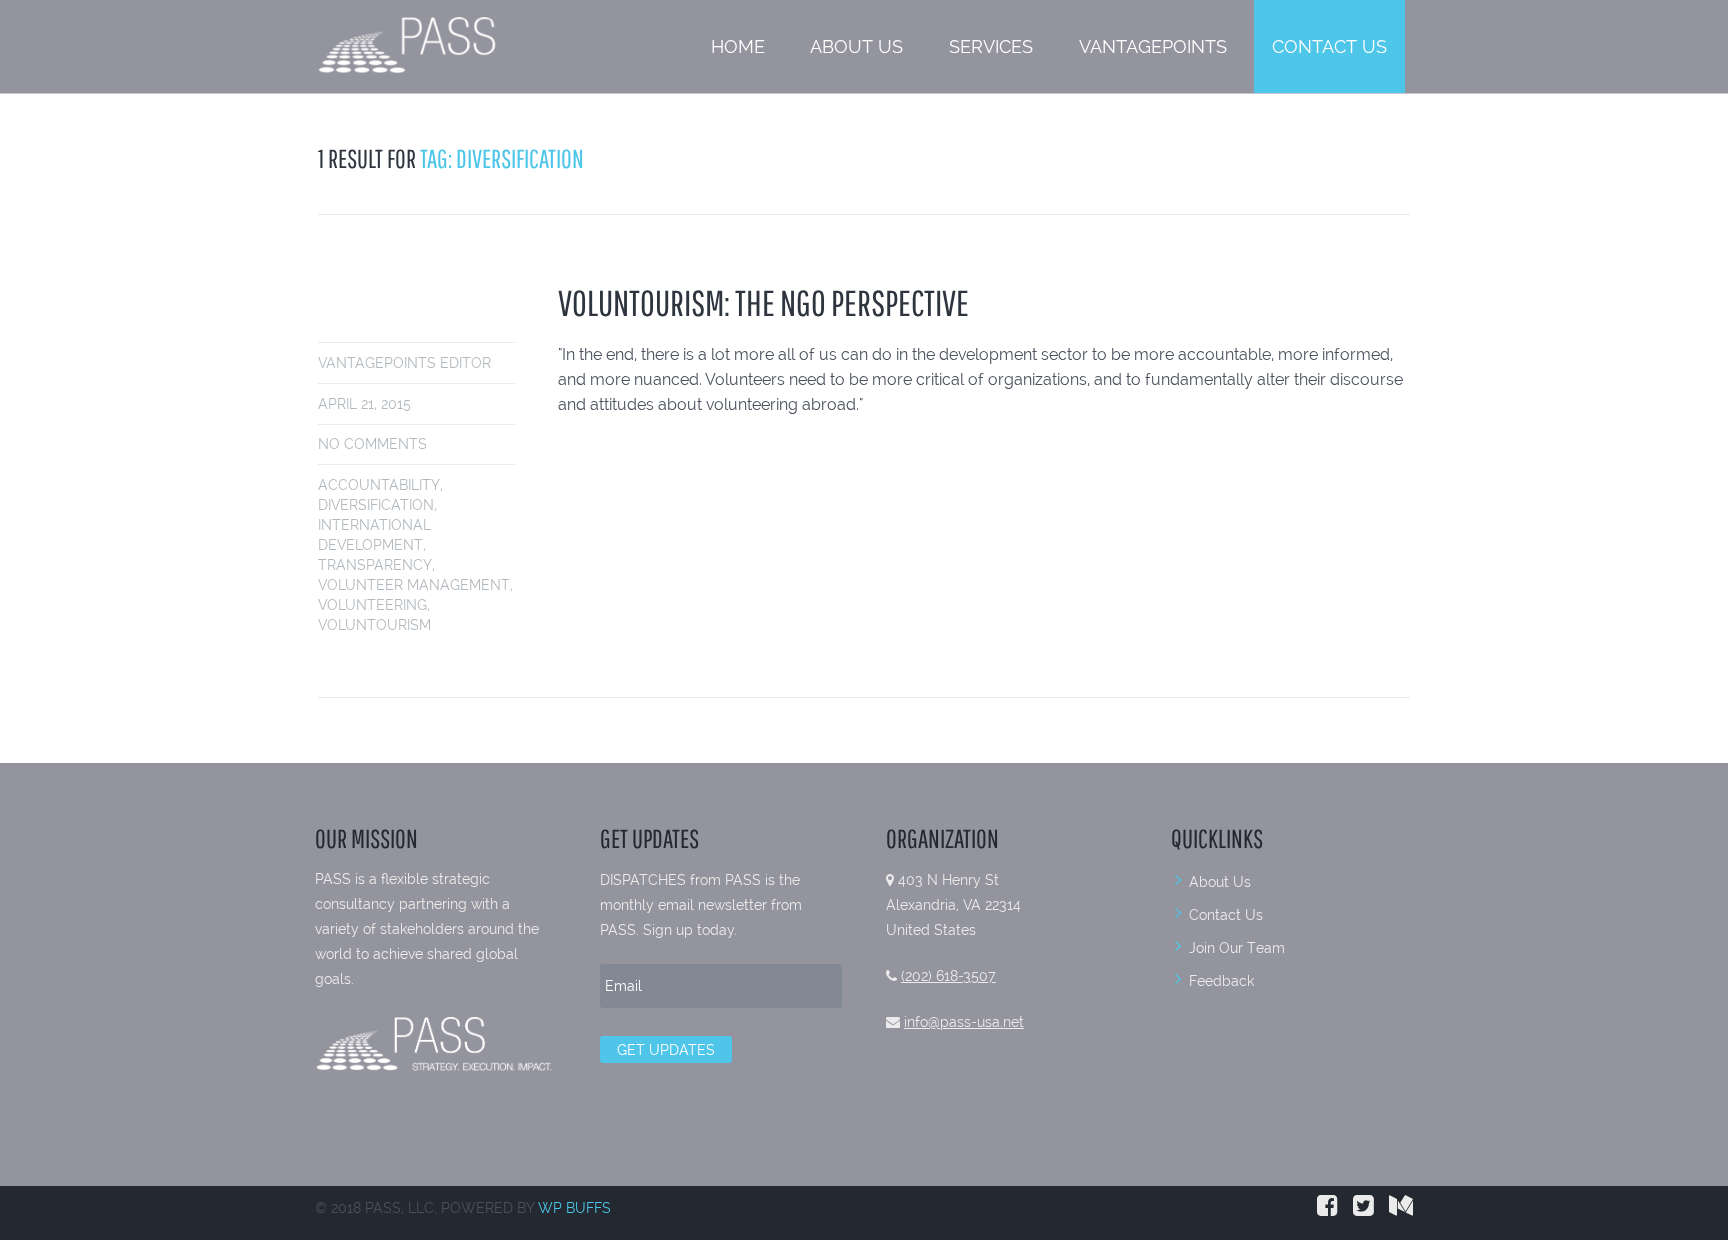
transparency (375, 565)
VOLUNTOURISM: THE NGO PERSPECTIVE (763, 302)
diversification (376, 505)
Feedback (1221, 981)
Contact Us (1329, 46)
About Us (856, 46)
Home (738, 46)
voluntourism (374, 625)
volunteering (372, 605)
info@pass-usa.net (964, 1022)
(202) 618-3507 (948, 976)
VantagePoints (1153, 46)
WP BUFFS (574, 1208)
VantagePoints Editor (404, 363)
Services (991, 46)
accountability (379, 485)
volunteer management (414, 585)
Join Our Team (1237, 948)
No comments (372, 444)
